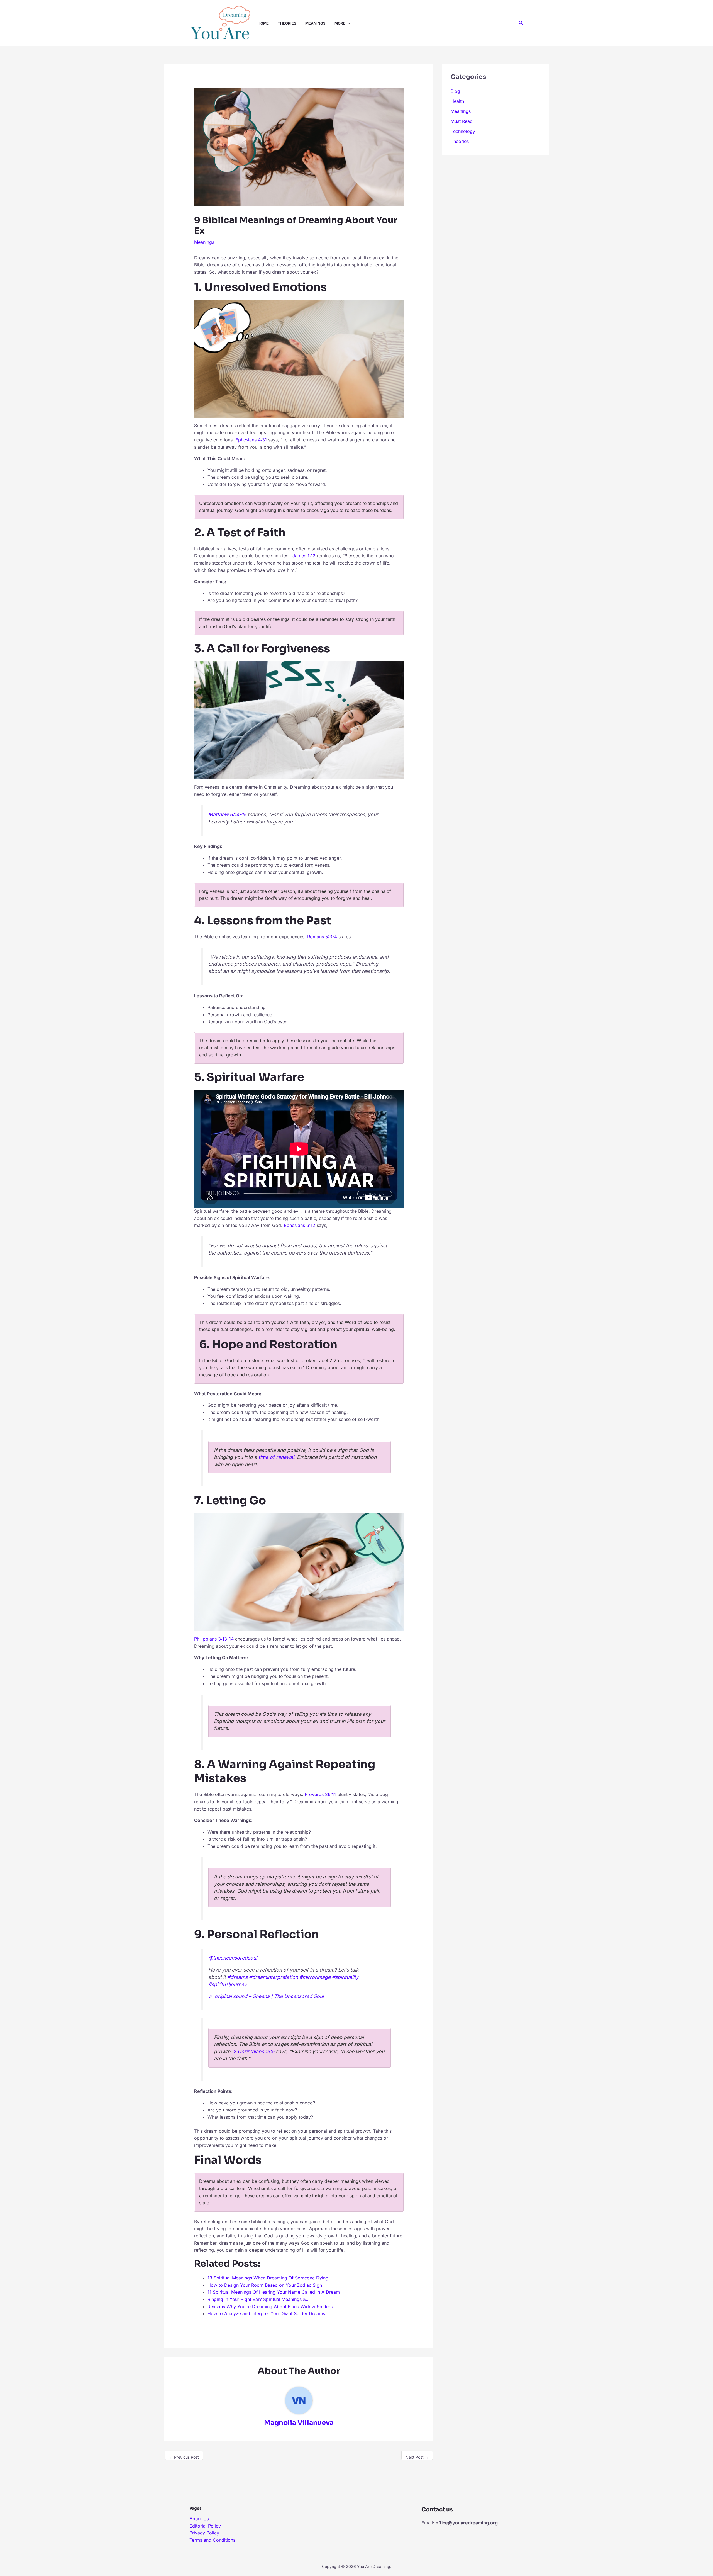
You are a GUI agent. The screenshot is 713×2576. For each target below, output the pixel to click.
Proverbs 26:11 (320, 1794)
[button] (348, 23)
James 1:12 (304, 556)
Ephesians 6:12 (300, 1225)
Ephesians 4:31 (251, 440)
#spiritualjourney (228, 1984)
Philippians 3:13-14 (214, 1639)
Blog (455, 91)
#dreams (237, 1977)
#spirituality (345, 1977)
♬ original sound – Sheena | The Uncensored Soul (266, 1996)
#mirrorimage (315, 1977)
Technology (463, 131)
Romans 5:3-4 (322, 937)
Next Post (417, 2457)
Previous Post (184, 2457)
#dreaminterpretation (274, 1977)
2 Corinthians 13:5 (254, 2051)
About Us (199, 2519)
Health (457, 101)
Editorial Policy (205, 2526)
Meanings (204, 242)
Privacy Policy (204, 2533)
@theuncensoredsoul (233, 1958)
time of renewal (276, 1457)
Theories (460, 141)
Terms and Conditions (212, 2540)
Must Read (462, 121)
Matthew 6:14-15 (227, 814)
